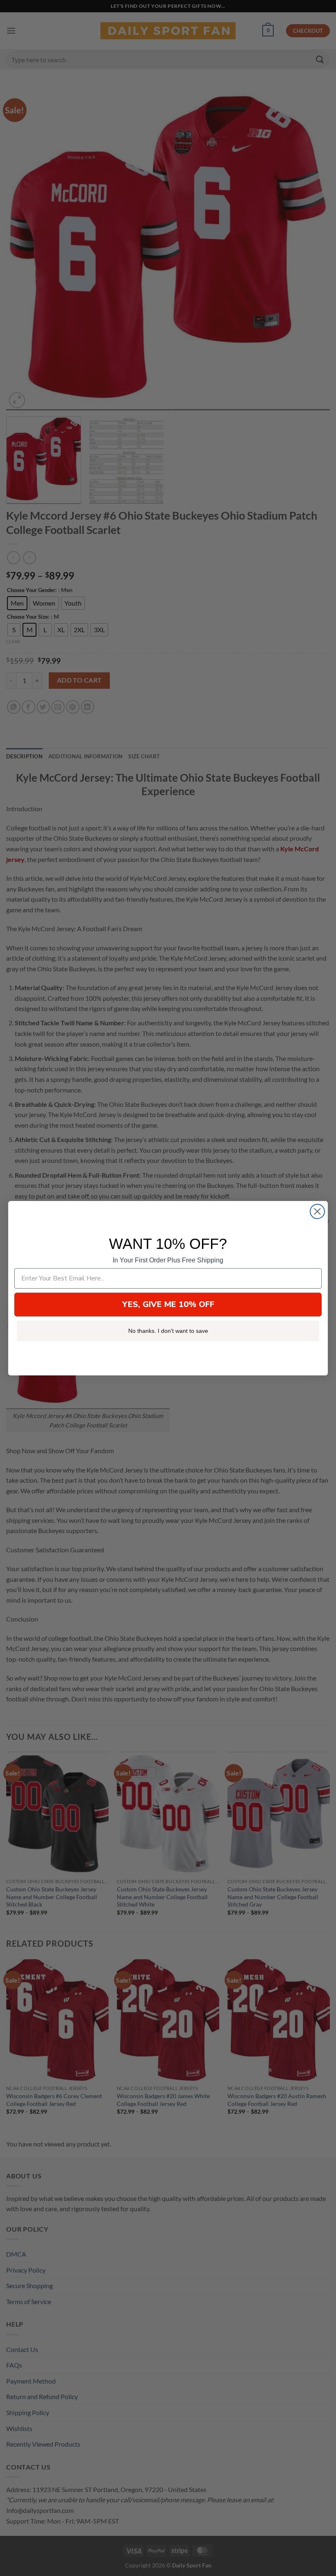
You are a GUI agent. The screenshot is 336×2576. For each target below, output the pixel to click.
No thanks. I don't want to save (168, 1331)
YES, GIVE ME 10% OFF (168, 1304)
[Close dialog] (317, 1211)
